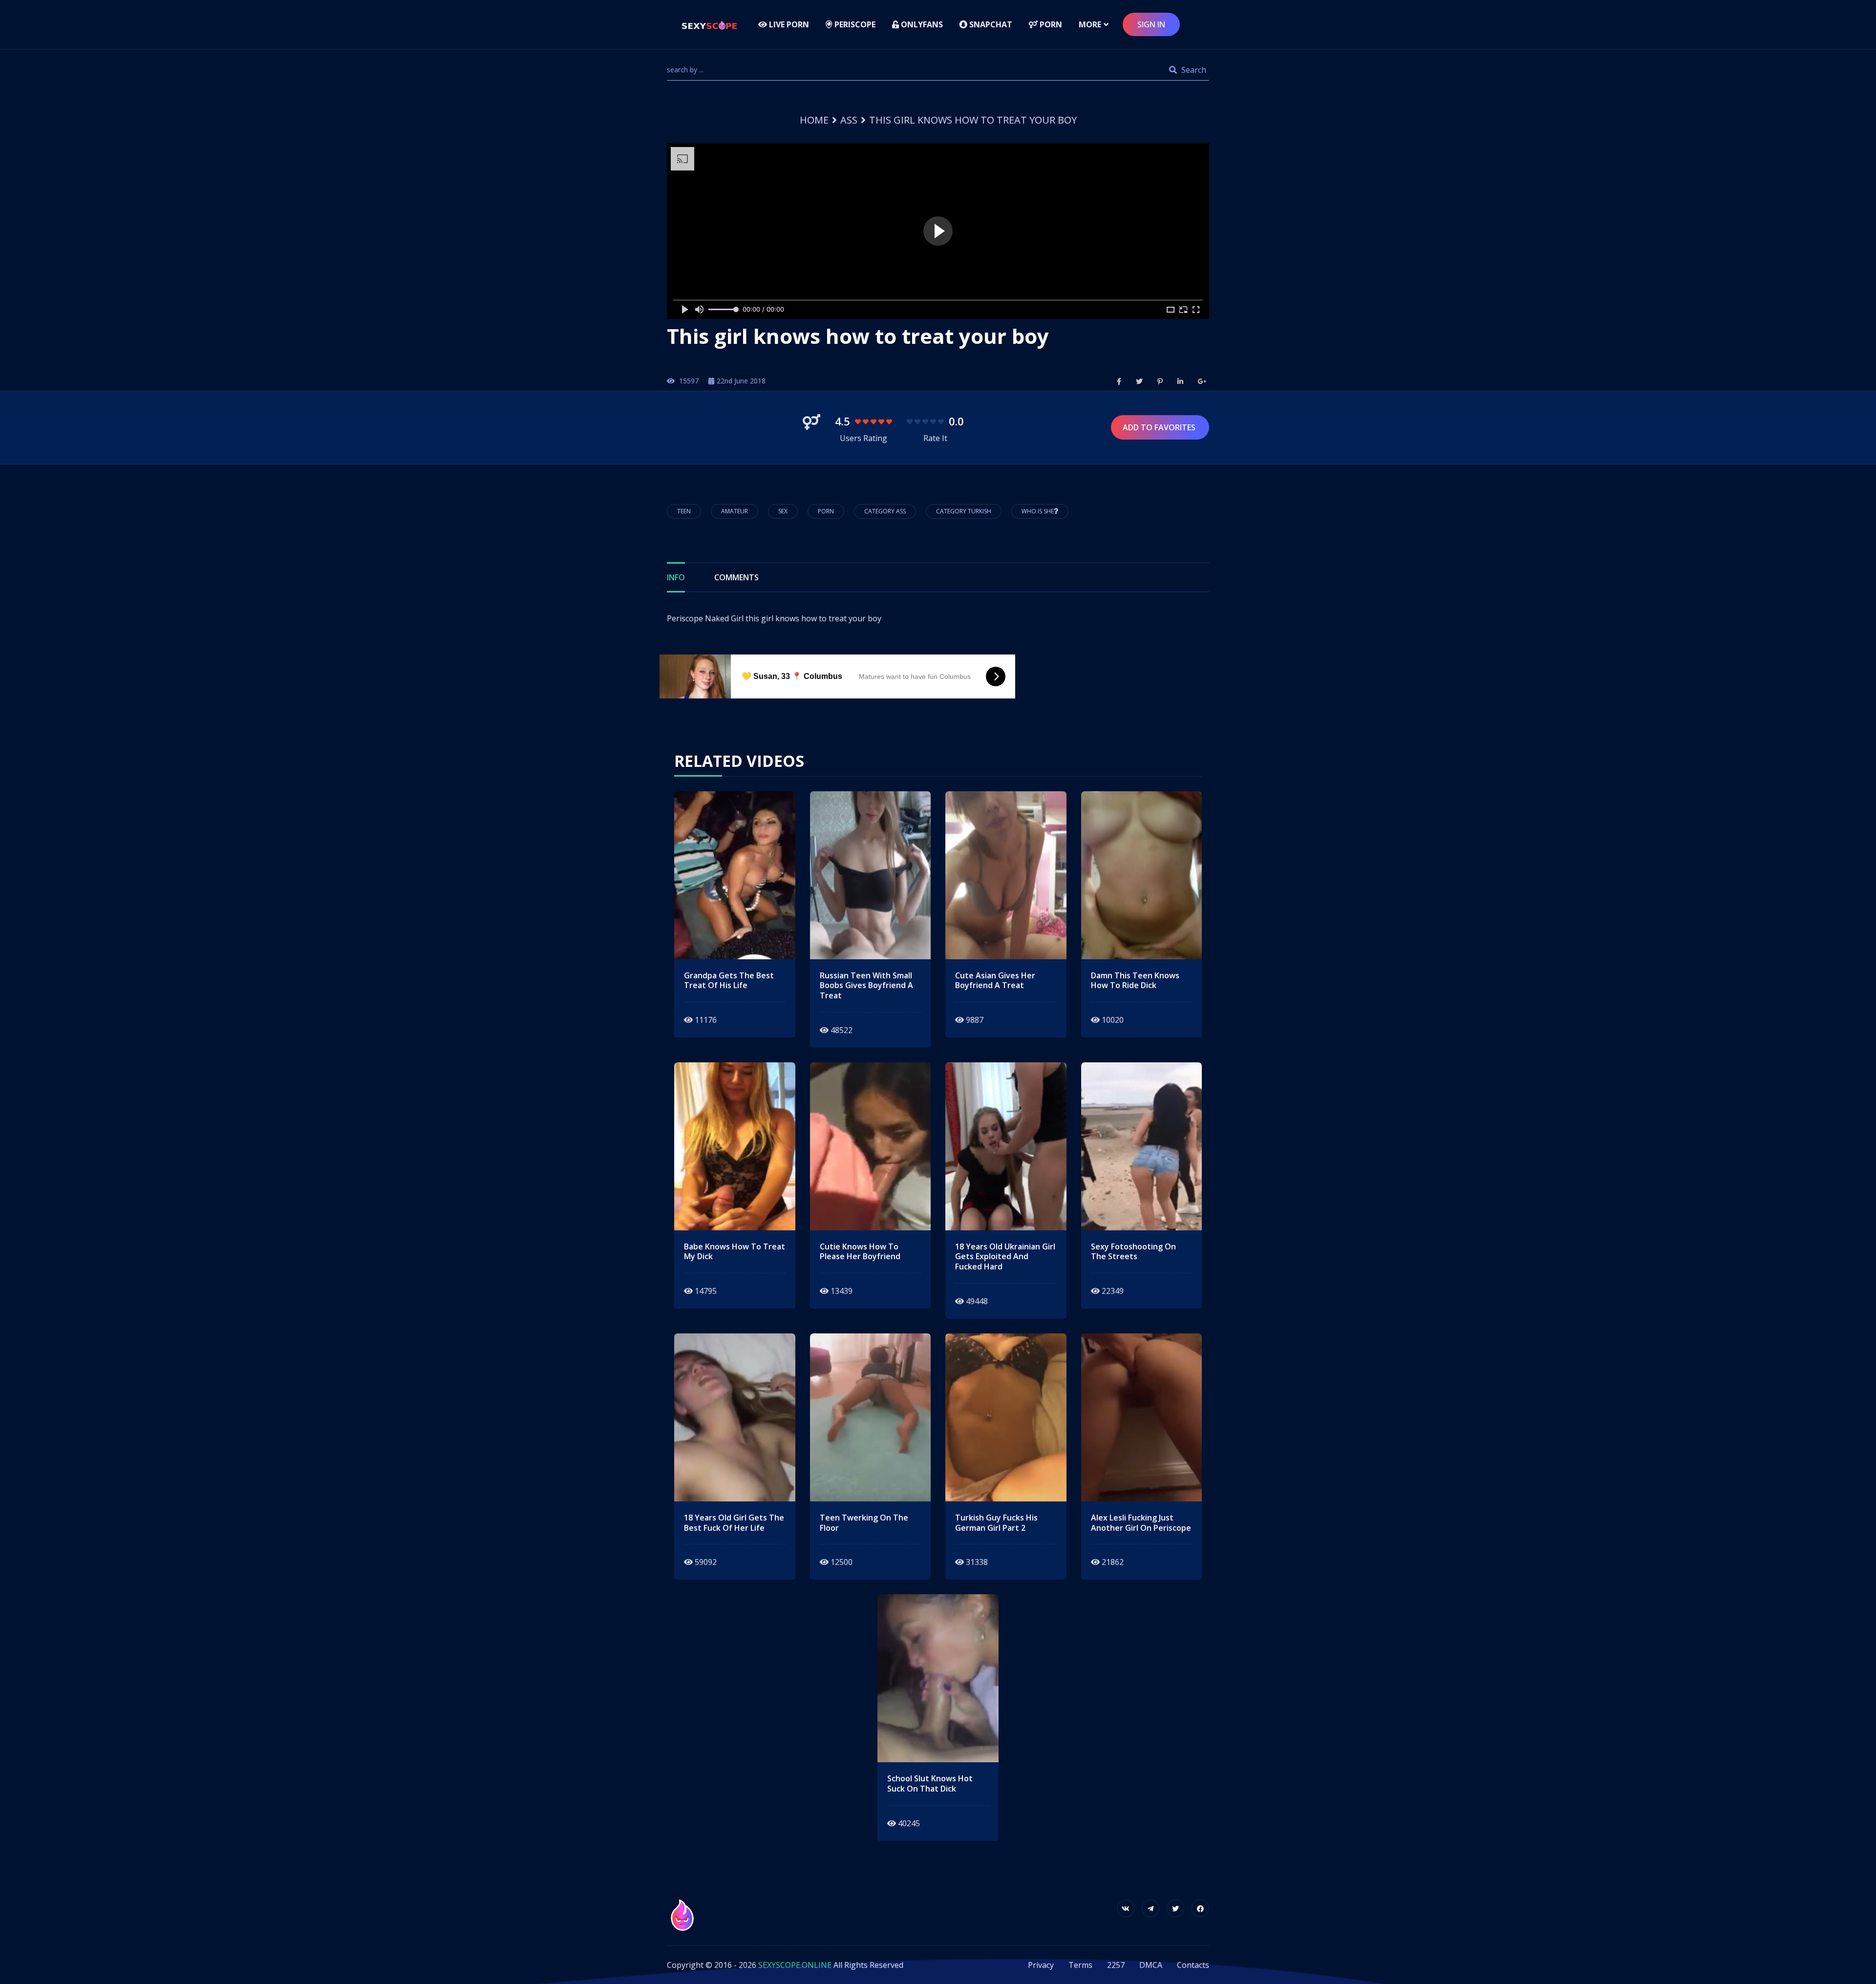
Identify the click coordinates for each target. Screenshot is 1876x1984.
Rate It (935, 438)
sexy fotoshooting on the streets (1133, 1252)
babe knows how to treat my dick (735, 1252)
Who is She (1038, 511)
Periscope (854, 24)
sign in (1151, 24)
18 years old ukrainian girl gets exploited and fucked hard (1005, 1257)
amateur (735, 511)
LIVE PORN (788, 24)
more (1090, 24)
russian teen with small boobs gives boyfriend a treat (866, 986)
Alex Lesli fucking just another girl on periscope (1141, 1523)
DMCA (1151, 1965)
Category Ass (885, 511)
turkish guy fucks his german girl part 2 (996, 1523)
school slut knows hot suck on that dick (930, 1784)
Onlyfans (921, 24)
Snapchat (990, 24)
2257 (1116, 1965)
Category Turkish (964, 511)
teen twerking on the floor (864, 1523)
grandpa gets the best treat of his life (729, 981)
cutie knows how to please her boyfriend (860, 1252)
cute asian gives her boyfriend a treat (995, 981)
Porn (1050, 24)
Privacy (1041, 1965)
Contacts (1193, 1965)
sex (783, 511)
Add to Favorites (1160, 427)
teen (684, 511)
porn (826, 511)
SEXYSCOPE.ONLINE (795, 1965)
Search (1193, 70)
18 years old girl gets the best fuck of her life (734, 1523)
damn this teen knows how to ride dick (1135, 981)
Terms (1080, 1965)
